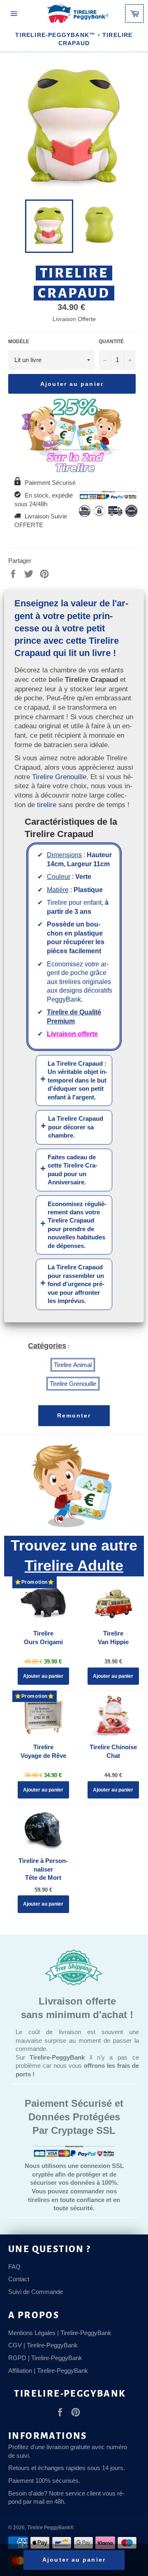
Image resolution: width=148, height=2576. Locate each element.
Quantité (111, 342)
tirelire (47, 805)
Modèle (19, 342)
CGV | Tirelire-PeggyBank (43, 2345)
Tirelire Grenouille (59, 777)
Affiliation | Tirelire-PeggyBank (48, 2371)
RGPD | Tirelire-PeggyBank (45, 2358)
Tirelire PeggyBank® (50, 2528)
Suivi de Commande (36, 2292)
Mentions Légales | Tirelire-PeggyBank (60, 2333)
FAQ (14, 2267)
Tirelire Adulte (74, 1566)
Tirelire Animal (73, 1365)
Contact (19, 2279)
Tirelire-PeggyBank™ (55, 35)
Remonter (74, 1415)
